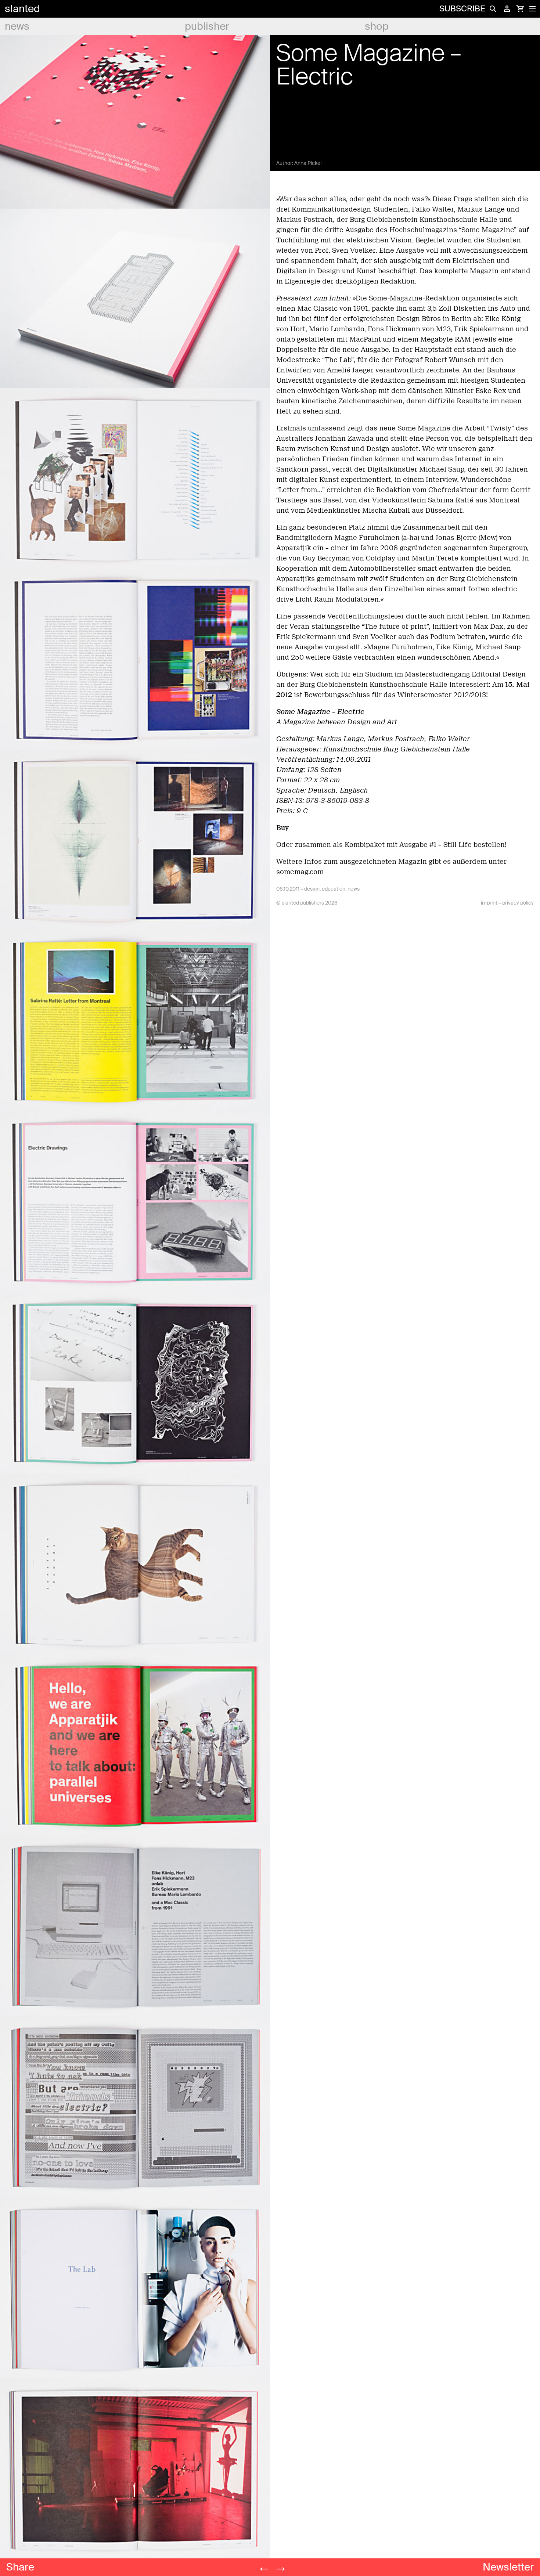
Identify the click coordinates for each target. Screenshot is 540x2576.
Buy (282, 828)
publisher (207, 26)
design (312, 889)
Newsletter (508, 2567)
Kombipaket (365, 845)
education (334, 889)
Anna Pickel (308, 163)
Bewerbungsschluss (337, 695)
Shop (377, 26)
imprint (489, 903)
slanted (22, 9)
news (17, 26)
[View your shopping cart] (520, 9)
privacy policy (518, 903)
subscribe (462, 9)
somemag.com (300, 872)
